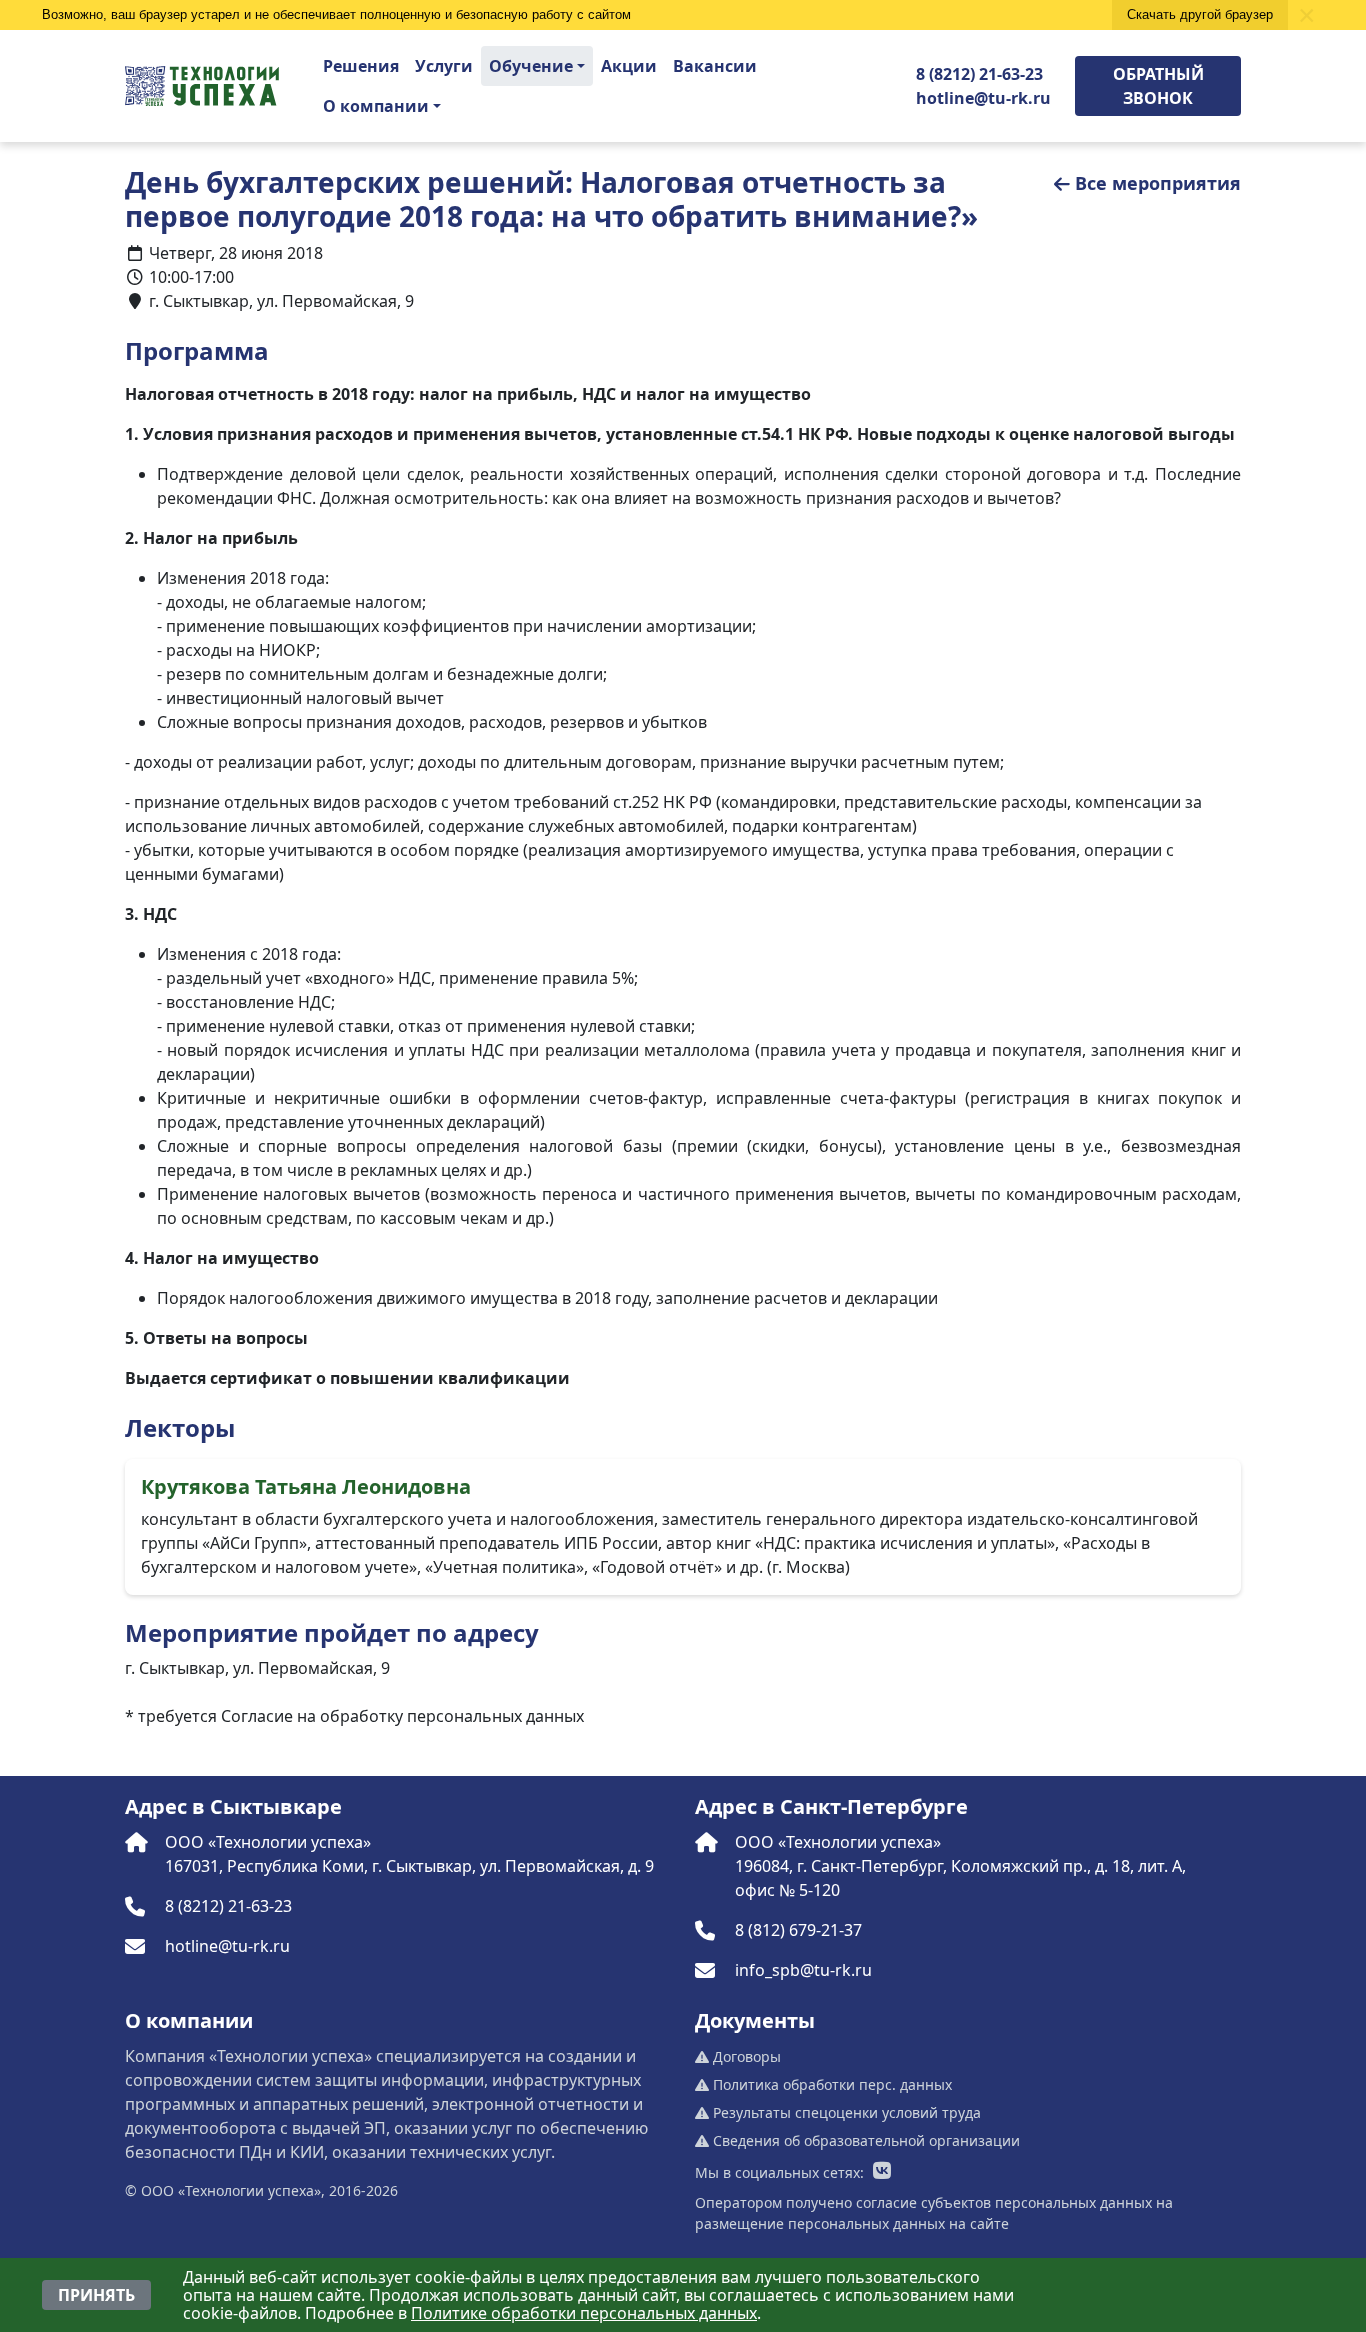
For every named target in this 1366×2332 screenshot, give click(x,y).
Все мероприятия (1158, 183)
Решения (361, 66)
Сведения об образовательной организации (864, 2140)
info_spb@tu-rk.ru (803, 1970)
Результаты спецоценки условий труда (845, 2112)
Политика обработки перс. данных (830, 2084)
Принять (96, 2295)
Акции (629, 66)
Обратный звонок (1158, 86)
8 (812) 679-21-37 (798, 1930)
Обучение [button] (531, 66)
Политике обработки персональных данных (584, 2313)
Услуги (444, 66)
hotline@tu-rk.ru (983, 98)
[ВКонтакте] (882, 2172)
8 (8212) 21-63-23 (979, 74)
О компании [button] (376, 106)
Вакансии (715, 66)
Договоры (745, 2056)
